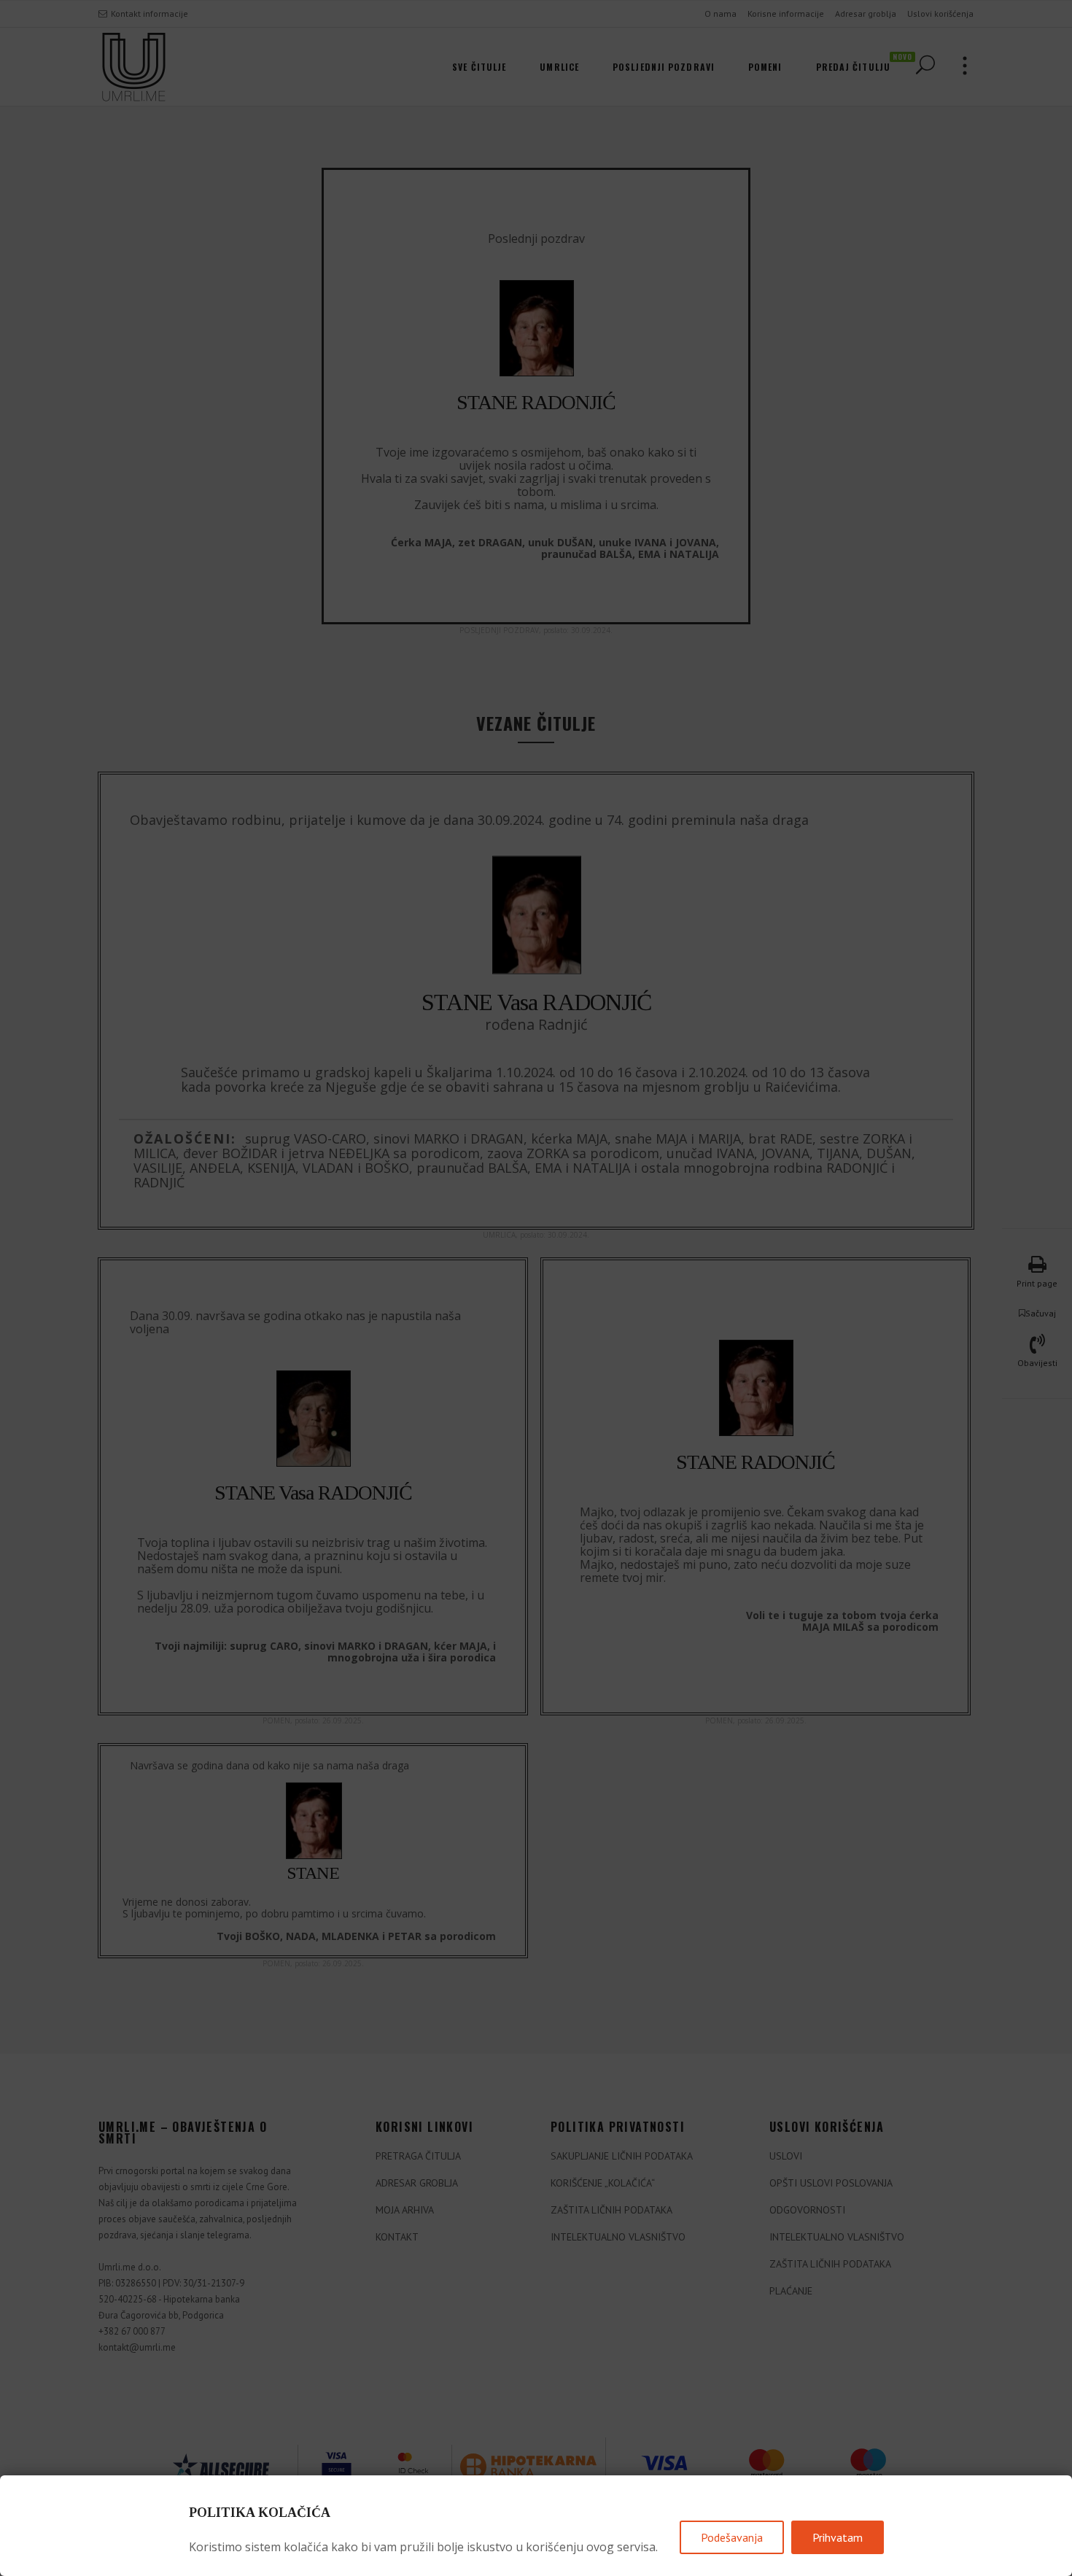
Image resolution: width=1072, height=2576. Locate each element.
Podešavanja (732, 2537)
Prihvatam (838, 2537)
